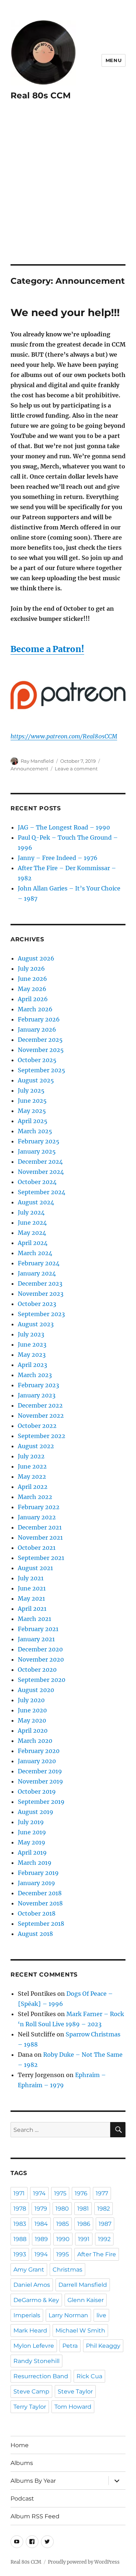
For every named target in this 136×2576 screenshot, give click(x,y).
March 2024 (35, 1253)
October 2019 (37, 1791)
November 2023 (41, 1294)
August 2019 (36, 1812)
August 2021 (35, 1568)
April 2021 (32, 1609)
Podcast (22, 2499)
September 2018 (41, 1924)
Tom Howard (73, 2407)
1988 (20, 2239)
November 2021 (40, 1537)
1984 (41, 2224)
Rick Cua (89, 2376)
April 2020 (33, 1731)
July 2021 (31, 1578)
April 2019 (32, 1852)
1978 (20, 2209)
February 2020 (39, 1751)
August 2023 (36, 1324)
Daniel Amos (32, 2285)
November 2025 (41, 1050)
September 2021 (41, 1558)
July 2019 (31, 1822)
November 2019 (40, 1781)
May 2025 (32, 1111)
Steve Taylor (75, 2391)
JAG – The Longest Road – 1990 (64, 827)
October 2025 (37, 1060)
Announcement (29, 769)
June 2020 (32, 1710)
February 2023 (38, 1385)
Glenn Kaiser (86, 2300)
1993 (20, 2254)
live (101, 2315)
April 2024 (33, 1243)
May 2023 (32, 1355)
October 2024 (37, 1182)
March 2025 (35, 1131)
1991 (84, 2239)
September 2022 (42, 1436)
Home (20, 2445)
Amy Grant (29, 2270)
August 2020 (36, 1690)
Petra (70, 2346)
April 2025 (33, 1121)
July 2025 (31, 1090)
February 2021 (38, 1629)
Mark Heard (30, 2331)
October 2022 (37, 1426)
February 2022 (39, 1507)
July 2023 (31, 1334)
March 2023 (35, 1375)
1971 (19, 2193)
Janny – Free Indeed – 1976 (58, 858)
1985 (63, 2224)
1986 (84, 2224)
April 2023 (32, 1365)
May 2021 (31, 1598)
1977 (102, 2193)
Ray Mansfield (37, 761)
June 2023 (32, 1344)
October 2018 (37, 1913)
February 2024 (39, 1263)
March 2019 (35, 1863)
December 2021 (40, 1527)
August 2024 (36, 1202)
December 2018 (40, 1893)
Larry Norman (68, 2315)
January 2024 (37, 1273)
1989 (41, 2239)
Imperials (27, 2315)
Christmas (67, 2270)
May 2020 (32, 1720)
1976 (81, 2193)
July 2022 (31, 1456)
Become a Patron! (47, 649)
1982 (104, 2209)
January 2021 (36, 1639)
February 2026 (39, 1019)
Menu (114, 60)
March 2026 (35, 1009)
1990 (63, 2239)
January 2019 (36, 1883)
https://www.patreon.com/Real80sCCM (64, 736)
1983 (20, 2224)
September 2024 (42, 1192)
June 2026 (32, 979)
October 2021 (37, 1548)
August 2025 (36, 1080)
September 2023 (41, 1314)
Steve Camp (31, 2391)
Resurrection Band (41, 2376)
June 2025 (32, 1101)
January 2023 (37, 1395)
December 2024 (40, 1162)
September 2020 (42, 1680)
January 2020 (37, 1761)
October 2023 (37, 1304)
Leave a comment (76, 769)
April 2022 (33, 1487)
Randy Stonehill (36, 2361)
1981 (83, 2209)
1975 (60, 2193)
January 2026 (37, 1029)
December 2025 (40, 1040)
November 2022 (41, 1416)
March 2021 (34, 1619)
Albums (22, 2463)
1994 (41, 2254)
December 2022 (40, 1405)
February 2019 (38, 1873)
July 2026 (31, 968)
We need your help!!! (65, 312)
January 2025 (37, 1151)
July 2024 (31, 1212)
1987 (105, 2224)
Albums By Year (33, 2481)
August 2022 (36, 1446)
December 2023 (40, 1283)
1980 (62, 2209)
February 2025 (39, 1141)
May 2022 (32, 1477)
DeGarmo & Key (36, 2300)
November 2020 (41, 1659)
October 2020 (37, 1670)
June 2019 (32, 1832)
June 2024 (32, 1223)
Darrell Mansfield (83, 2285)
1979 (41, 2209)
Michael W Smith (80, 2331)
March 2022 (35, 1497)
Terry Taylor (30, 2407)
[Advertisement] (68, 193)
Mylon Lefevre (34, 2346)
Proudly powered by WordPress (84, 2562)
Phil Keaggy (103, 2346)
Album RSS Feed (35, 2516)
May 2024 (32, 1233)
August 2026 (36, 958)
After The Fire (97, 2254)
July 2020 (31, 1700)
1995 (63, 2254)
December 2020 (40, 1649)
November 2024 (41, 1172)
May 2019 (32, 1842)
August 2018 (35, 1934)
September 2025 (42, 1070)
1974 (39, 2193)
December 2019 (40, 1771)
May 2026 (32, 989)
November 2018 (40, 1903)
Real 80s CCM (41, 95)
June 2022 (32, 1466)
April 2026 (33, 999)
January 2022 (37, 1517)
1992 (104, 2239)
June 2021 (32, 1588)
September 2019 (41, 1802)
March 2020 (35, 1741)
